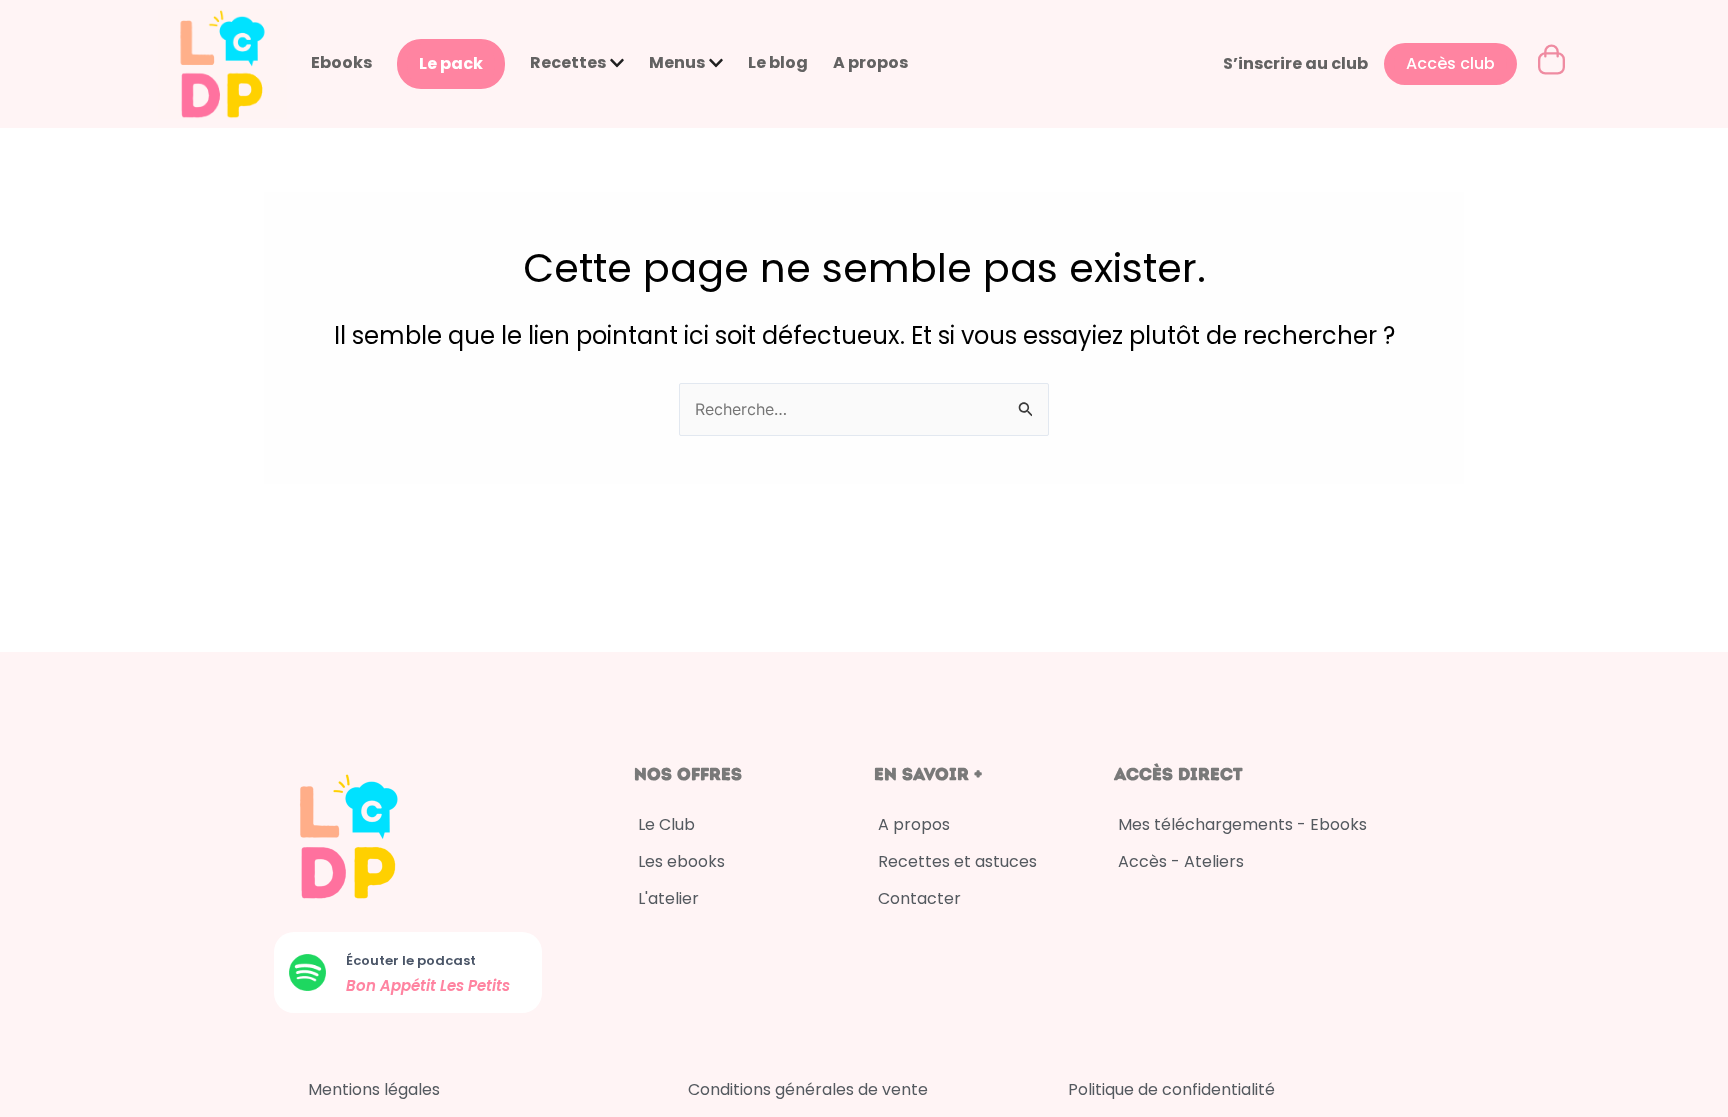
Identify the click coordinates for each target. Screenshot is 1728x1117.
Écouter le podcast (411, 960)
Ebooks (341, 62)
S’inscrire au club (1295, 63)
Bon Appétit (393, 985)
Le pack (451, 63)
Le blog (778, 62)
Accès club (1450, 63)
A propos (870, 62)
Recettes (568, 62)
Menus (677, 62)
